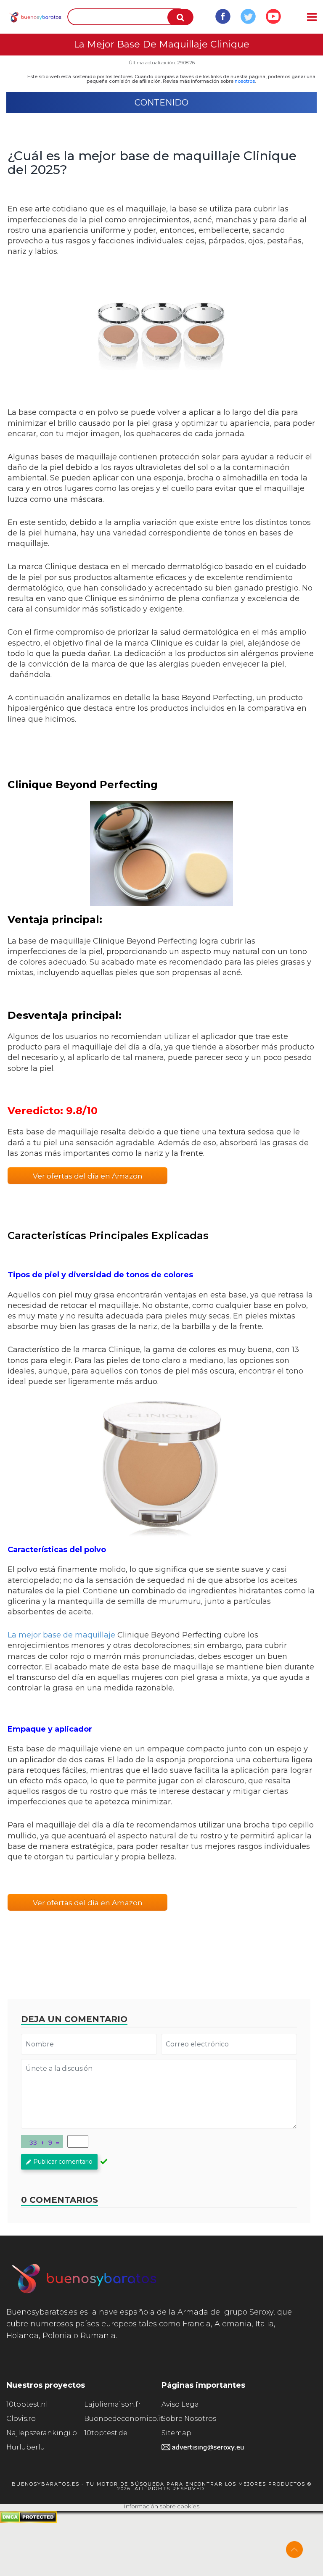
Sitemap (176, 2433)
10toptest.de (106, 2433)
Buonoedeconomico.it (123, 2419)
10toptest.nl (27, 2404)
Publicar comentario (63, 2162)
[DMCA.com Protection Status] (28, 2521)
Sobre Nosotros (189, 2419)
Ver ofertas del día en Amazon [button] (88, 1176)
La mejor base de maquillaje (61, 1635)
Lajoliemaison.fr (113, 2404)
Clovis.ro (21, 2419)
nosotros (245, 81)
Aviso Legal (181, 2404)
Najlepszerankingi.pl (43, 2433)
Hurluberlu (26, 2447)
